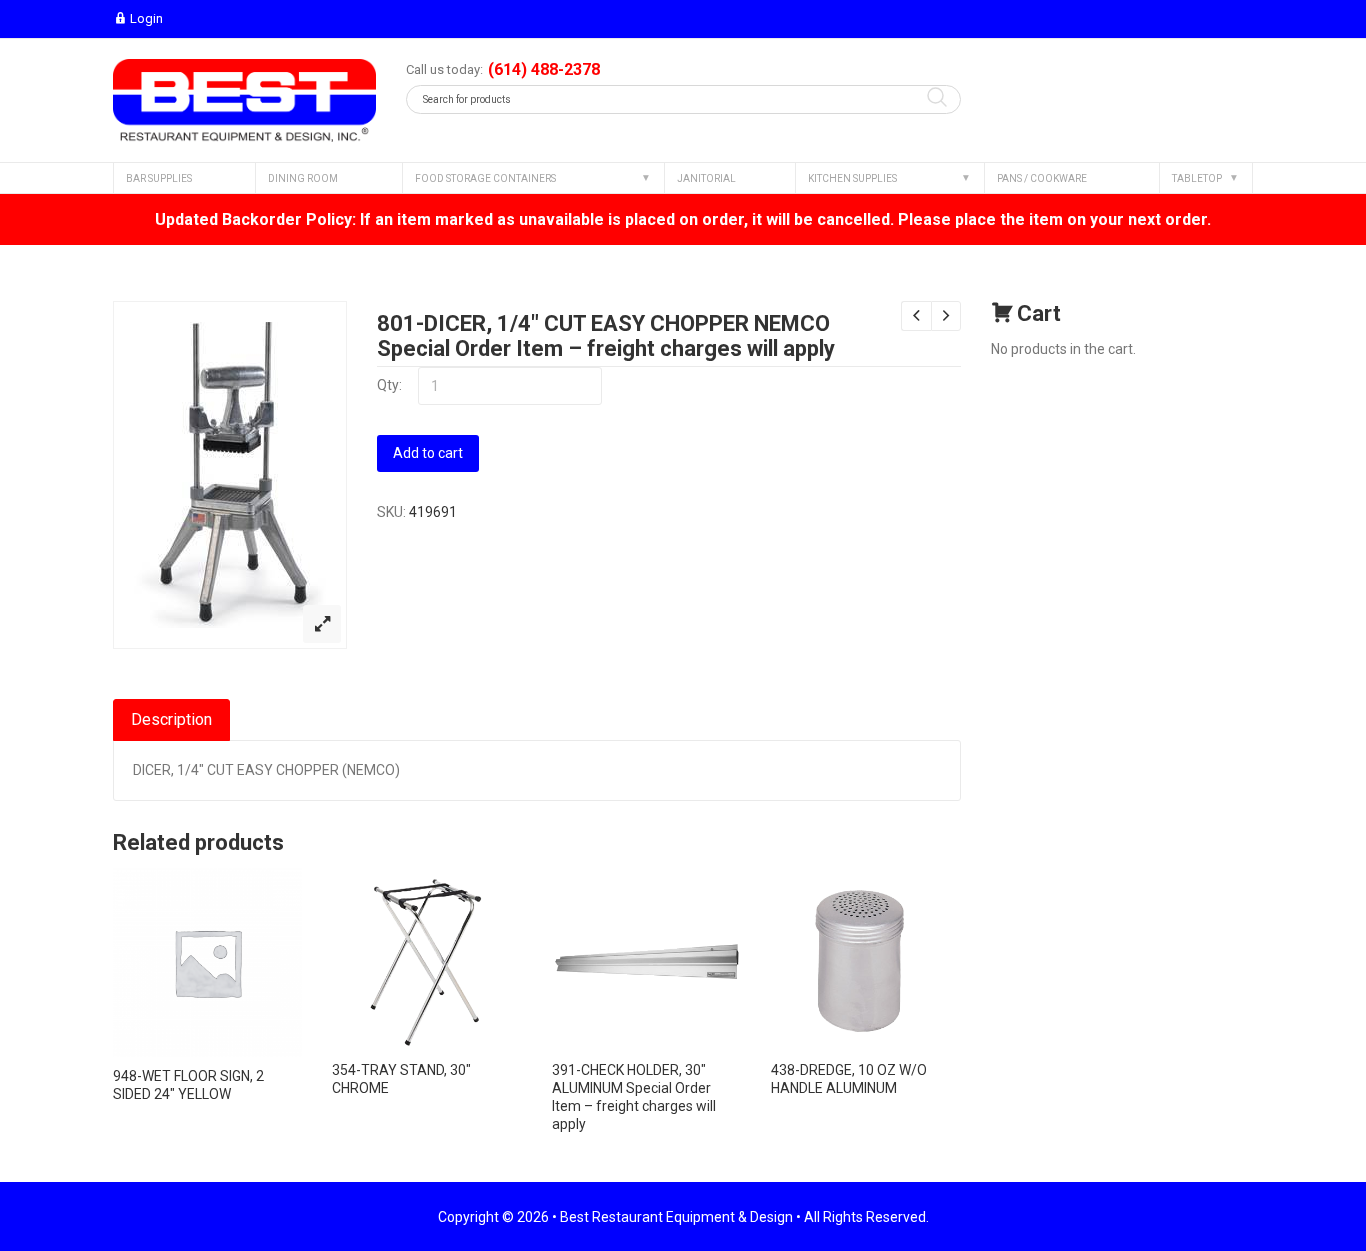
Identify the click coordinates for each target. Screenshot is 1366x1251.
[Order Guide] (244, 100)
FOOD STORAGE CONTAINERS (485, 178)
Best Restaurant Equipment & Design (676, 1217)
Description (171, 719)
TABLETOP (1197, 178)
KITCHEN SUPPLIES (852, 178)
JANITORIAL (706, 178)
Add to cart (428, 453)
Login (146, 18)
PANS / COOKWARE (1042, 178)
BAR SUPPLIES (159, 178)
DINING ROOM (303, 178)
